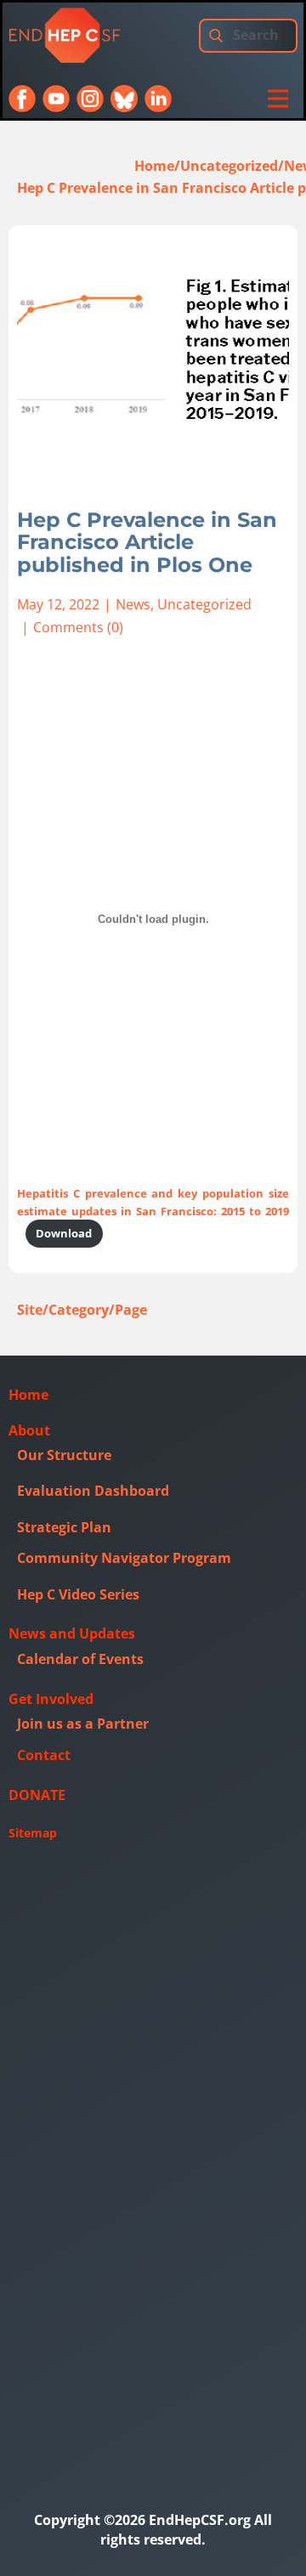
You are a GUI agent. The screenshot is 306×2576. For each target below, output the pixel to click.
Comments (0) (78, 627)
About (29, 1430)
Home (154, 166)
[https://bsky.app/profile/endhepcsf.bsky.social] (124, 99)
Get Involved (51, 1699)
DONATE (37, 1795)
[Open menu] (278, 99)
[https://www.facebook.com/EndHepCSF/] (22, 99)
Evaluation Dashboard (93, 1491)
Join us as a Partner (83, 1724)
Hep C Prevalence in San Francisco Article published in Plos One (147, 542)
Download (64, 1233)
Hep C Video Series (78, 1594)
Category (79, 1310)
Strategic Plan (64, 1527)
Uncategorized (229, 166)
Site (30, 1310)
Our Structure (64, 1455)
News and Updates (72, 1633)
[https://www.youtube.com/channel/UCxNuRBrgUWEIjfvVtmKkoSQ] (56, 99)
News (133, 604)
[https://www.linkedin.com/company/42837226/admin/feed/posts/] (158, 99)
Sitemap (33, 1833)
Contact (44, 1755)
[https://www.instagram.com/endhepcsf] (90, 99)
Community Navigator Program (124, 1558)
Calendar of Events (80, 1659)
